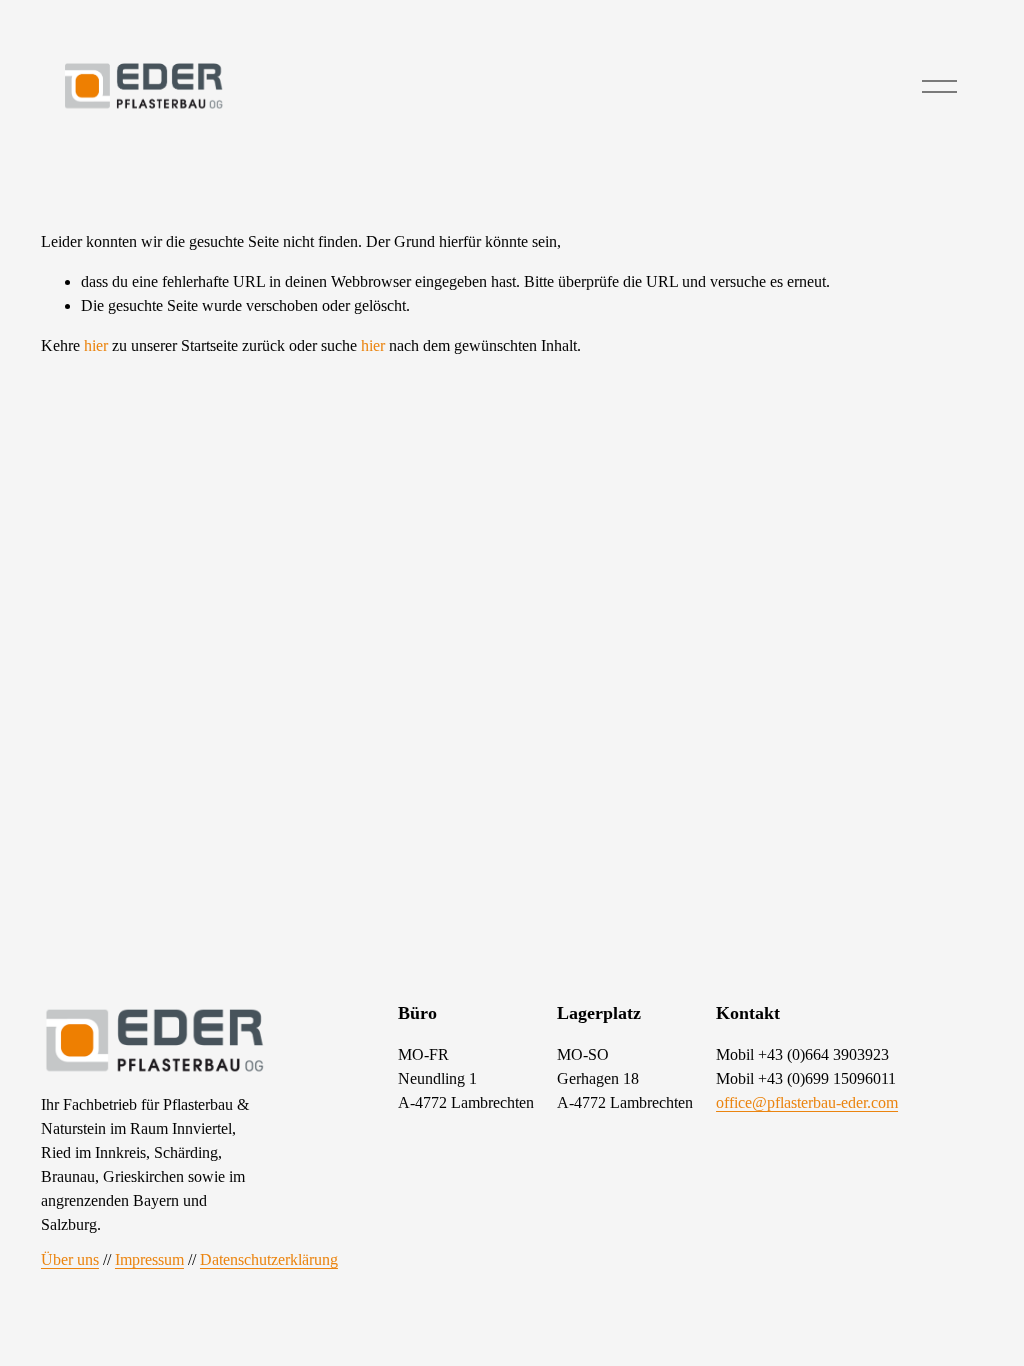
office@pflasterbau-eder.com (807, 1102)
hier (96, 345)
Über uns (70, 1259)
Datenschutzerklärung (269, 1259)
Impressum (149, 1259)
